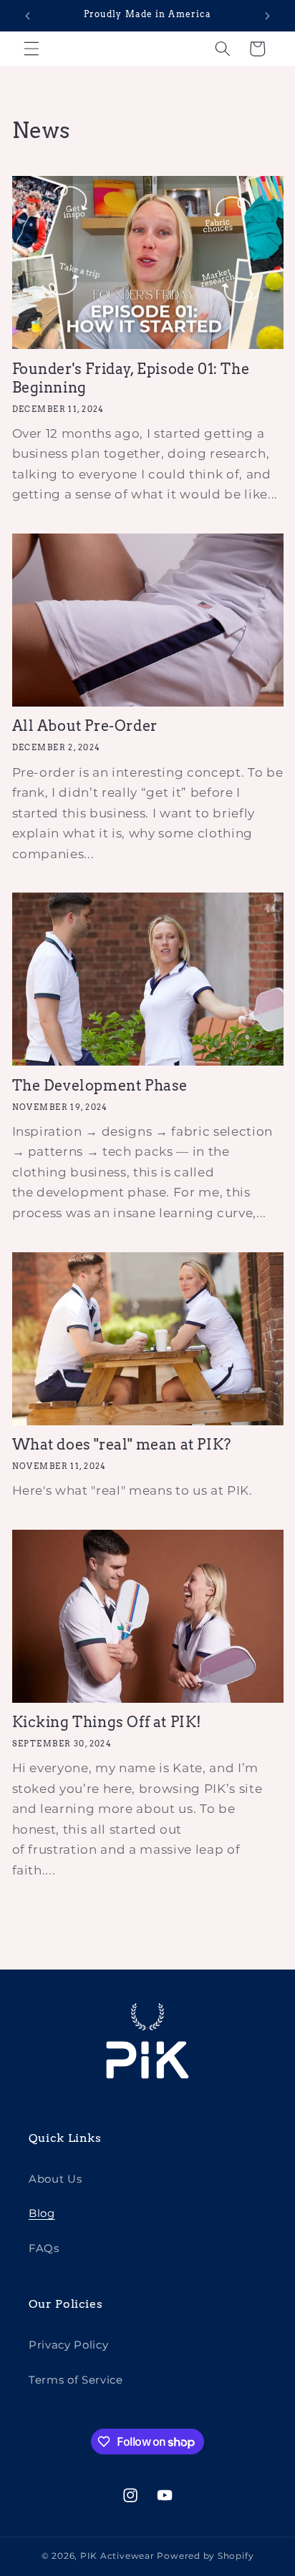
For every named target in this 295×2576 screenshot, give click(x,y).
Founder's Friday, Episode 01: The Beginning (131, 378)
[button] (32, 49)
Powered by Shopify (205, 2556)
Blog (42, 2213)
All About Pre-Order (85, 726)
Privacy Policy (68, 2345)
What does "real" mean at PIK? (122, 1445)
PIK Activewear (117, 2556)
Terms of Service (76, 2380)
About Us (55, 2179)
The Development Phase (100, 1086)
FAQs (44, 2248)
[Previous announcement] (28, 16)
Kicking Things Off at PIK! (107, 1722)
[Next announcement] (268, 16)
